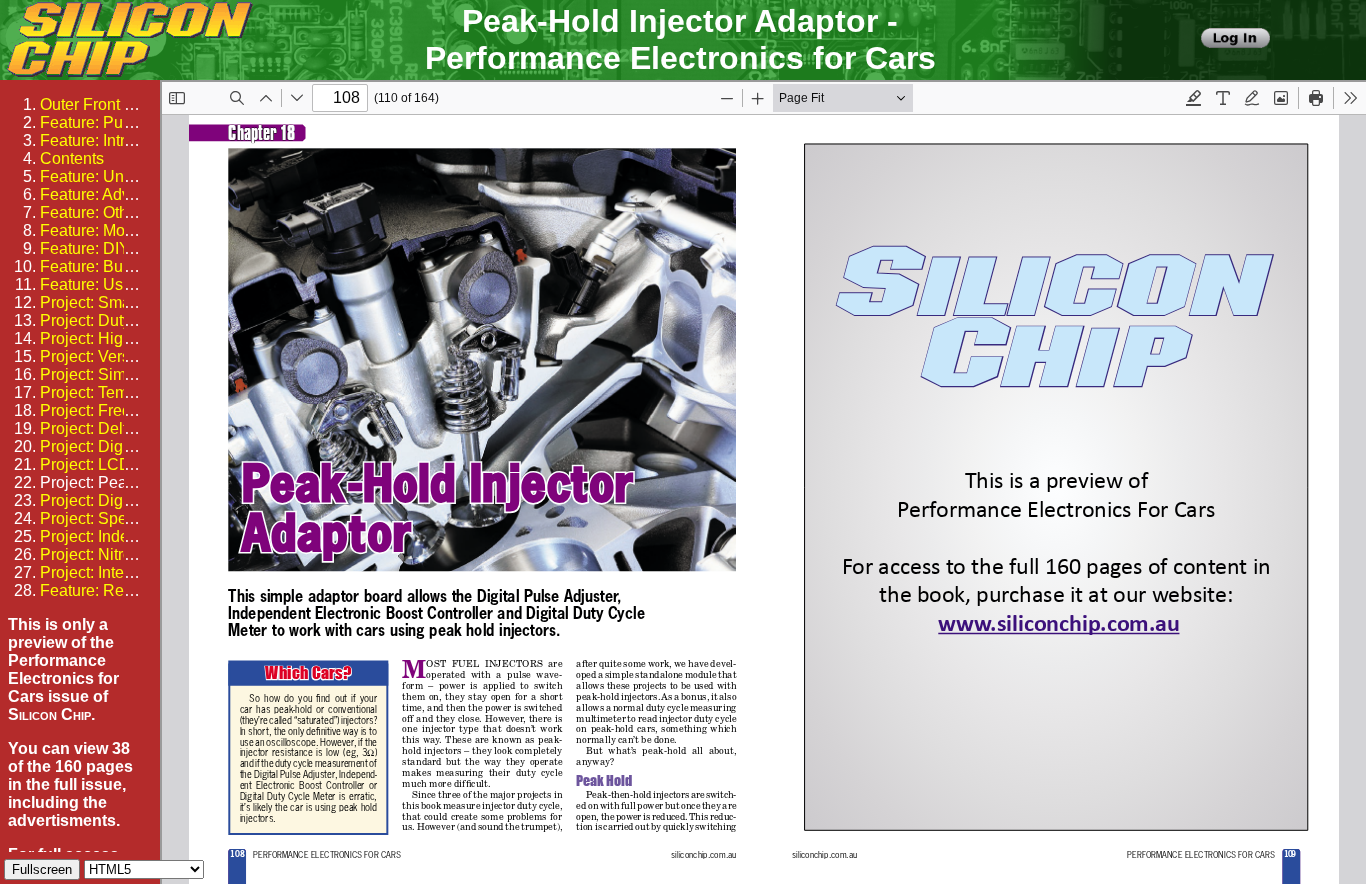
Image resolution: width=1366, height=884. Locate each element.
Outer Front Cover (103, 104)
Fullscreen (42, 869)
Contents (72, 158)
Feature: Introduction (113, 140)
